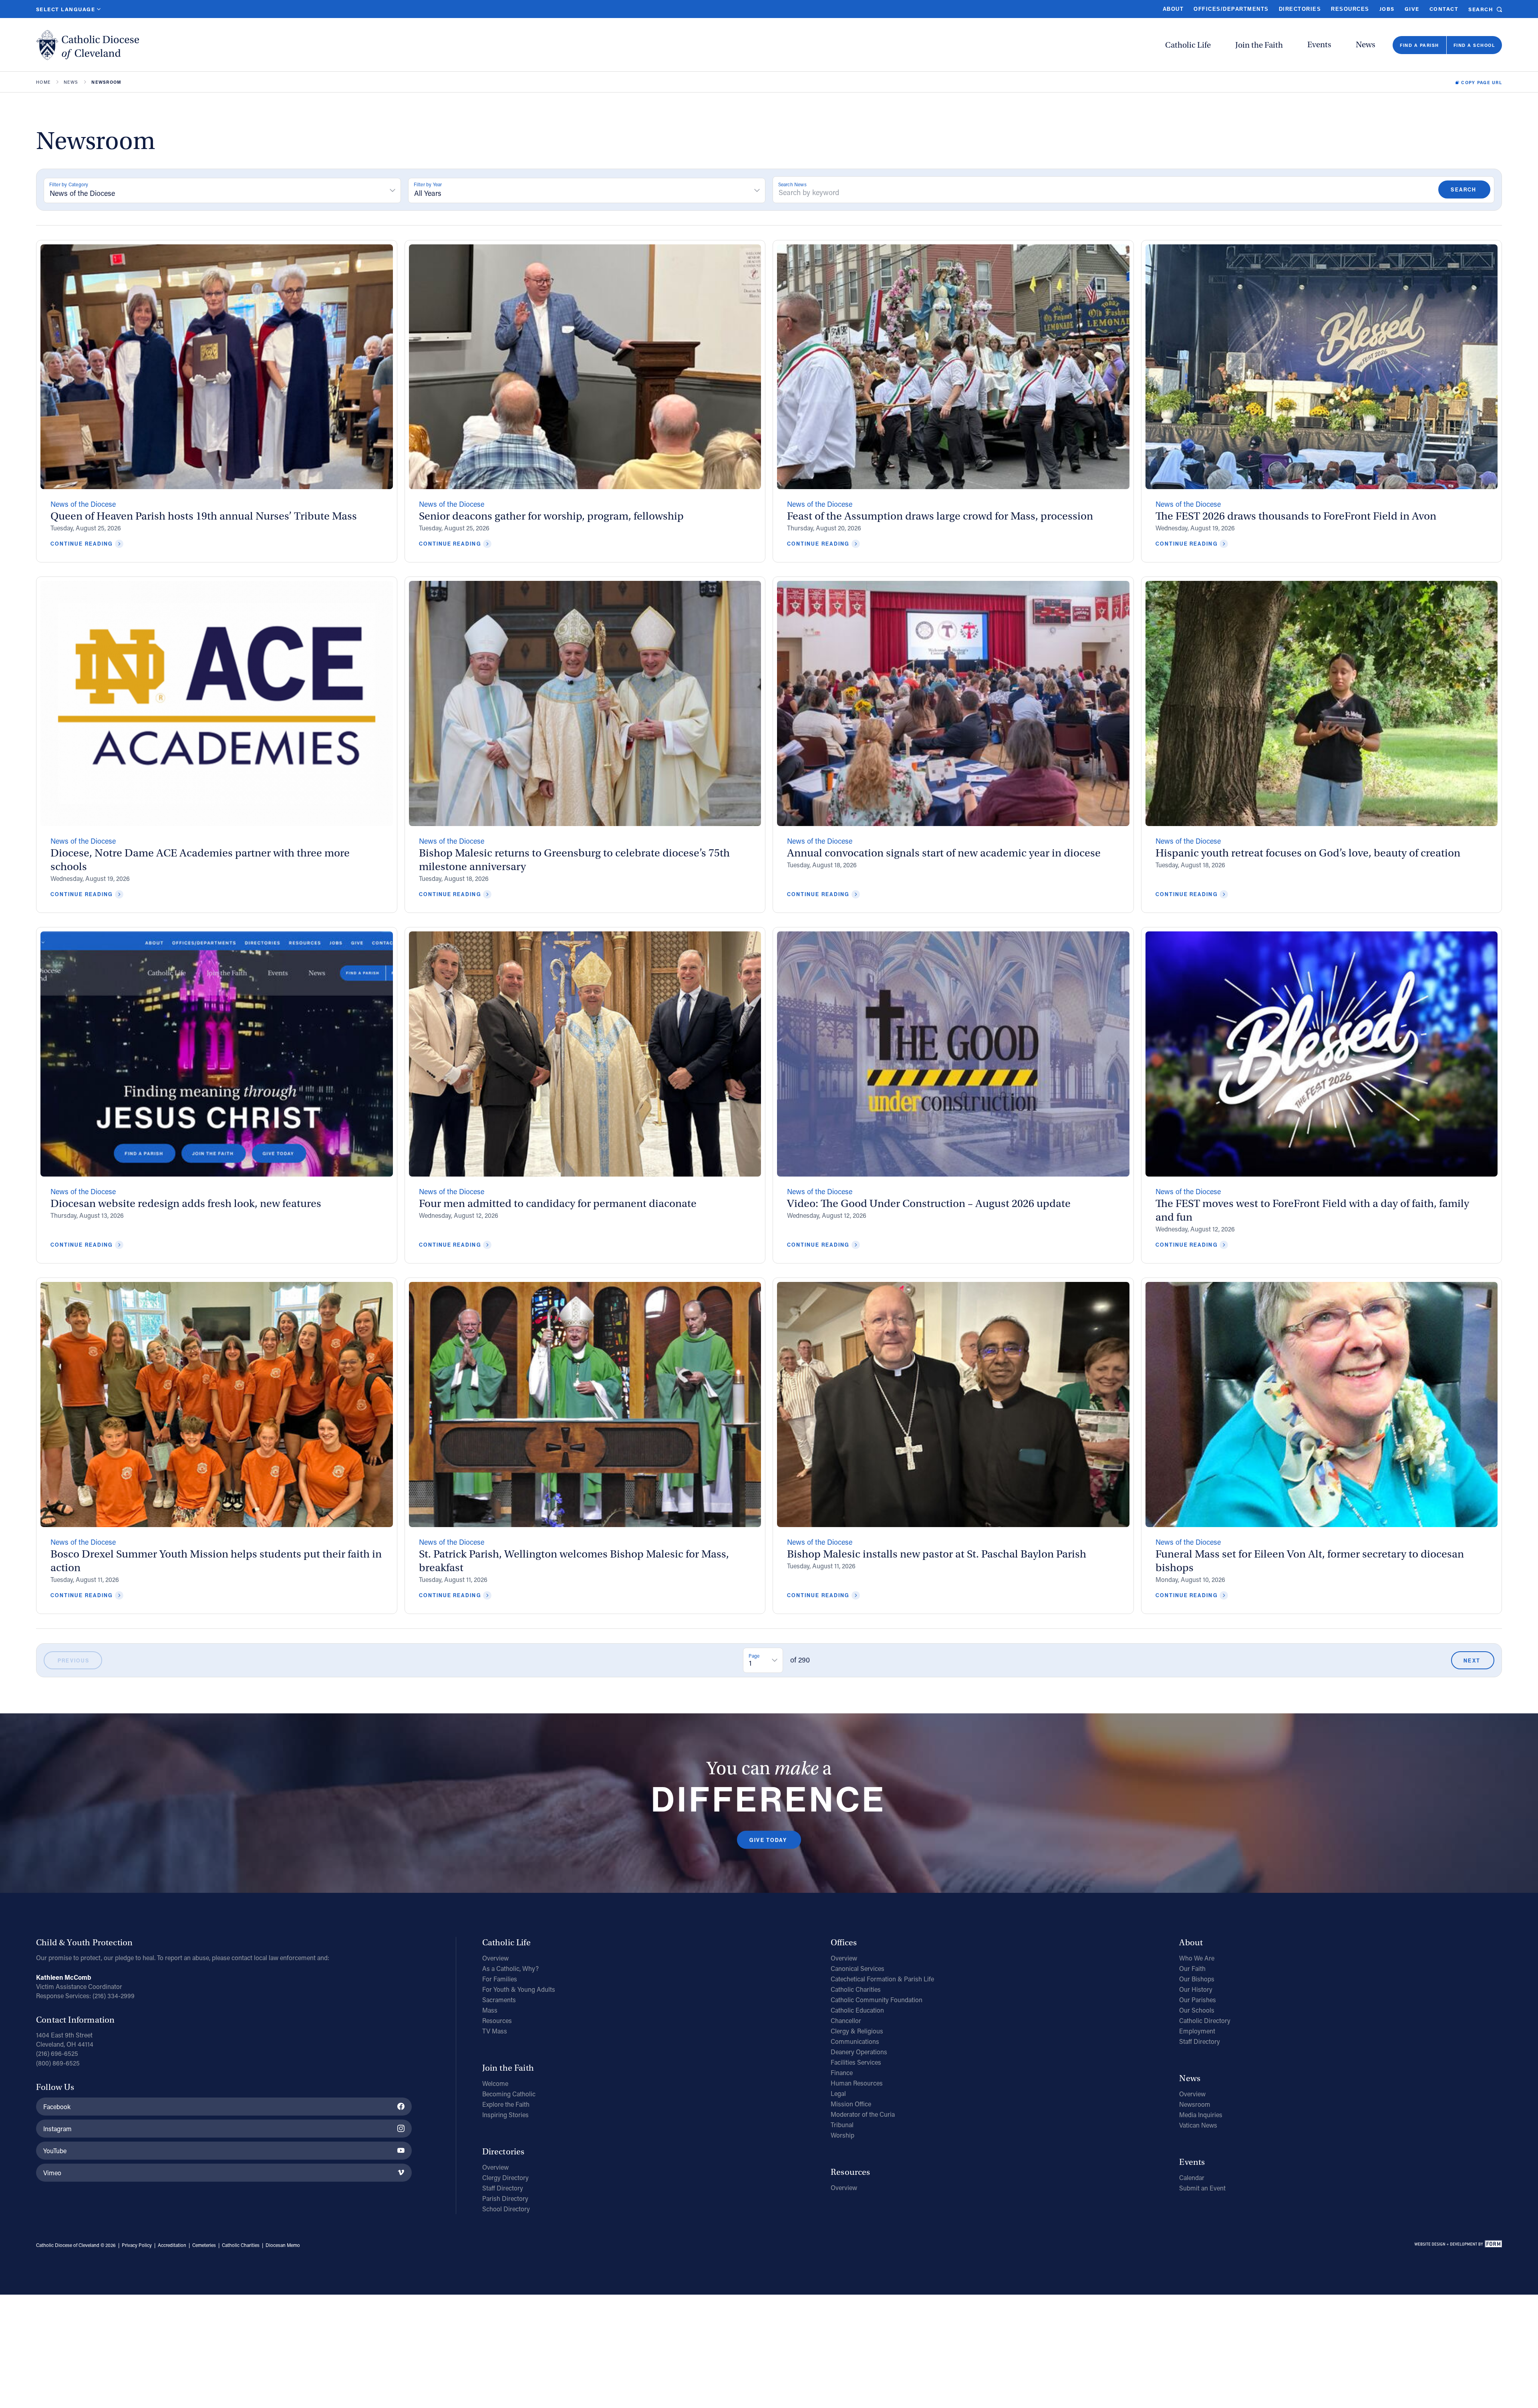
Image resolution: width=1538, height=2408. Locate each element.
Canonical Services (858, 1968)
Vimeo (52, 2173)
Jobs (1387, 9)
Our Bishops (1197, 1979)
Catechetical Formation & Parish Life (882, 1979)
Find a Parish (1419, 45)
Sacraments (499, 2000)
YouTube (55, 2151)
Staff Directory (503, 2188)
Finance (842, 2072)
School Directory (506, 2209)
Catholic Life (1188, 45)
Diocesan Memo (283, 2245)
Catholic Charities (856, 1989)
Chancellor (846, 2020)
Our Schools (1197, 2010)
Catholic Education (857, 2010)
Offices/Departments (1231, 9)
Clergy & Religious (857, 2031)
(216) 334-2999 (114, 1996)
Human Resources (857, 2083)
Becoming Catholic (509, 2094)
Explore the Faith (506, 2104)
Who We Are (1197, 1958)
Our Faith (1192, 1968)
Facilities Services (856, 2062)
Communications (855, 2041)
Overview (495, 1958)
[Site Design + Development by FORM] (1458, 2245)
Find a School (1474, 45)
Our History (1196, 1989)
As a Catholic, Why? (510, 1968)
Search (1481, 9)
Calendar (1192, 2177)
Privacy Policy (137, 2245)
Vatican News (1198, 2125)
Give (1412, 9)
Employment (1197, 2031)
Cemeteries (204, 2245)
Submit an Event (1202, 2188)
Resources (1350, 9)
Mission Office (851, 2104)
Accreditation (172, 2245)
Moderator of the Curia (863, 2114)
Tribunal (842, 2125)
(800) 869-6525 (58, 2063)
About (1173, 9)
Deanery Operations (859, 2052)
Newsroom (1195, 2104)
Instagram (57, 2129)
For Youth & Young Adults (519, 1989)
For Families (500, 1979)
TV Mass (495, 2031)
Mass (490, 2010)
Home (43, 82)
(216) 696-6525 (57, 2053)
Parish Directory (505, 2198)
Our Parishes (1198, 2000)
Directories (1300, 9)
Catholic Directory (1205, 2020)
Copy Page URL (1482, 83)
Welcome (495, 2083)
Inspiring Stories (505, 2115)
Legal (838, 2093)
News (1366, 45)
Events (1319, 45)
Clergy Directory (505, 2177)
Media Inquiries (1201, 2115)
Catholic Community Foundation (877, 2000)
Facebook (57, 2107)
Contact (1444, 9)
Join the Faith (1259, 45)
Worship (842, 2135)
